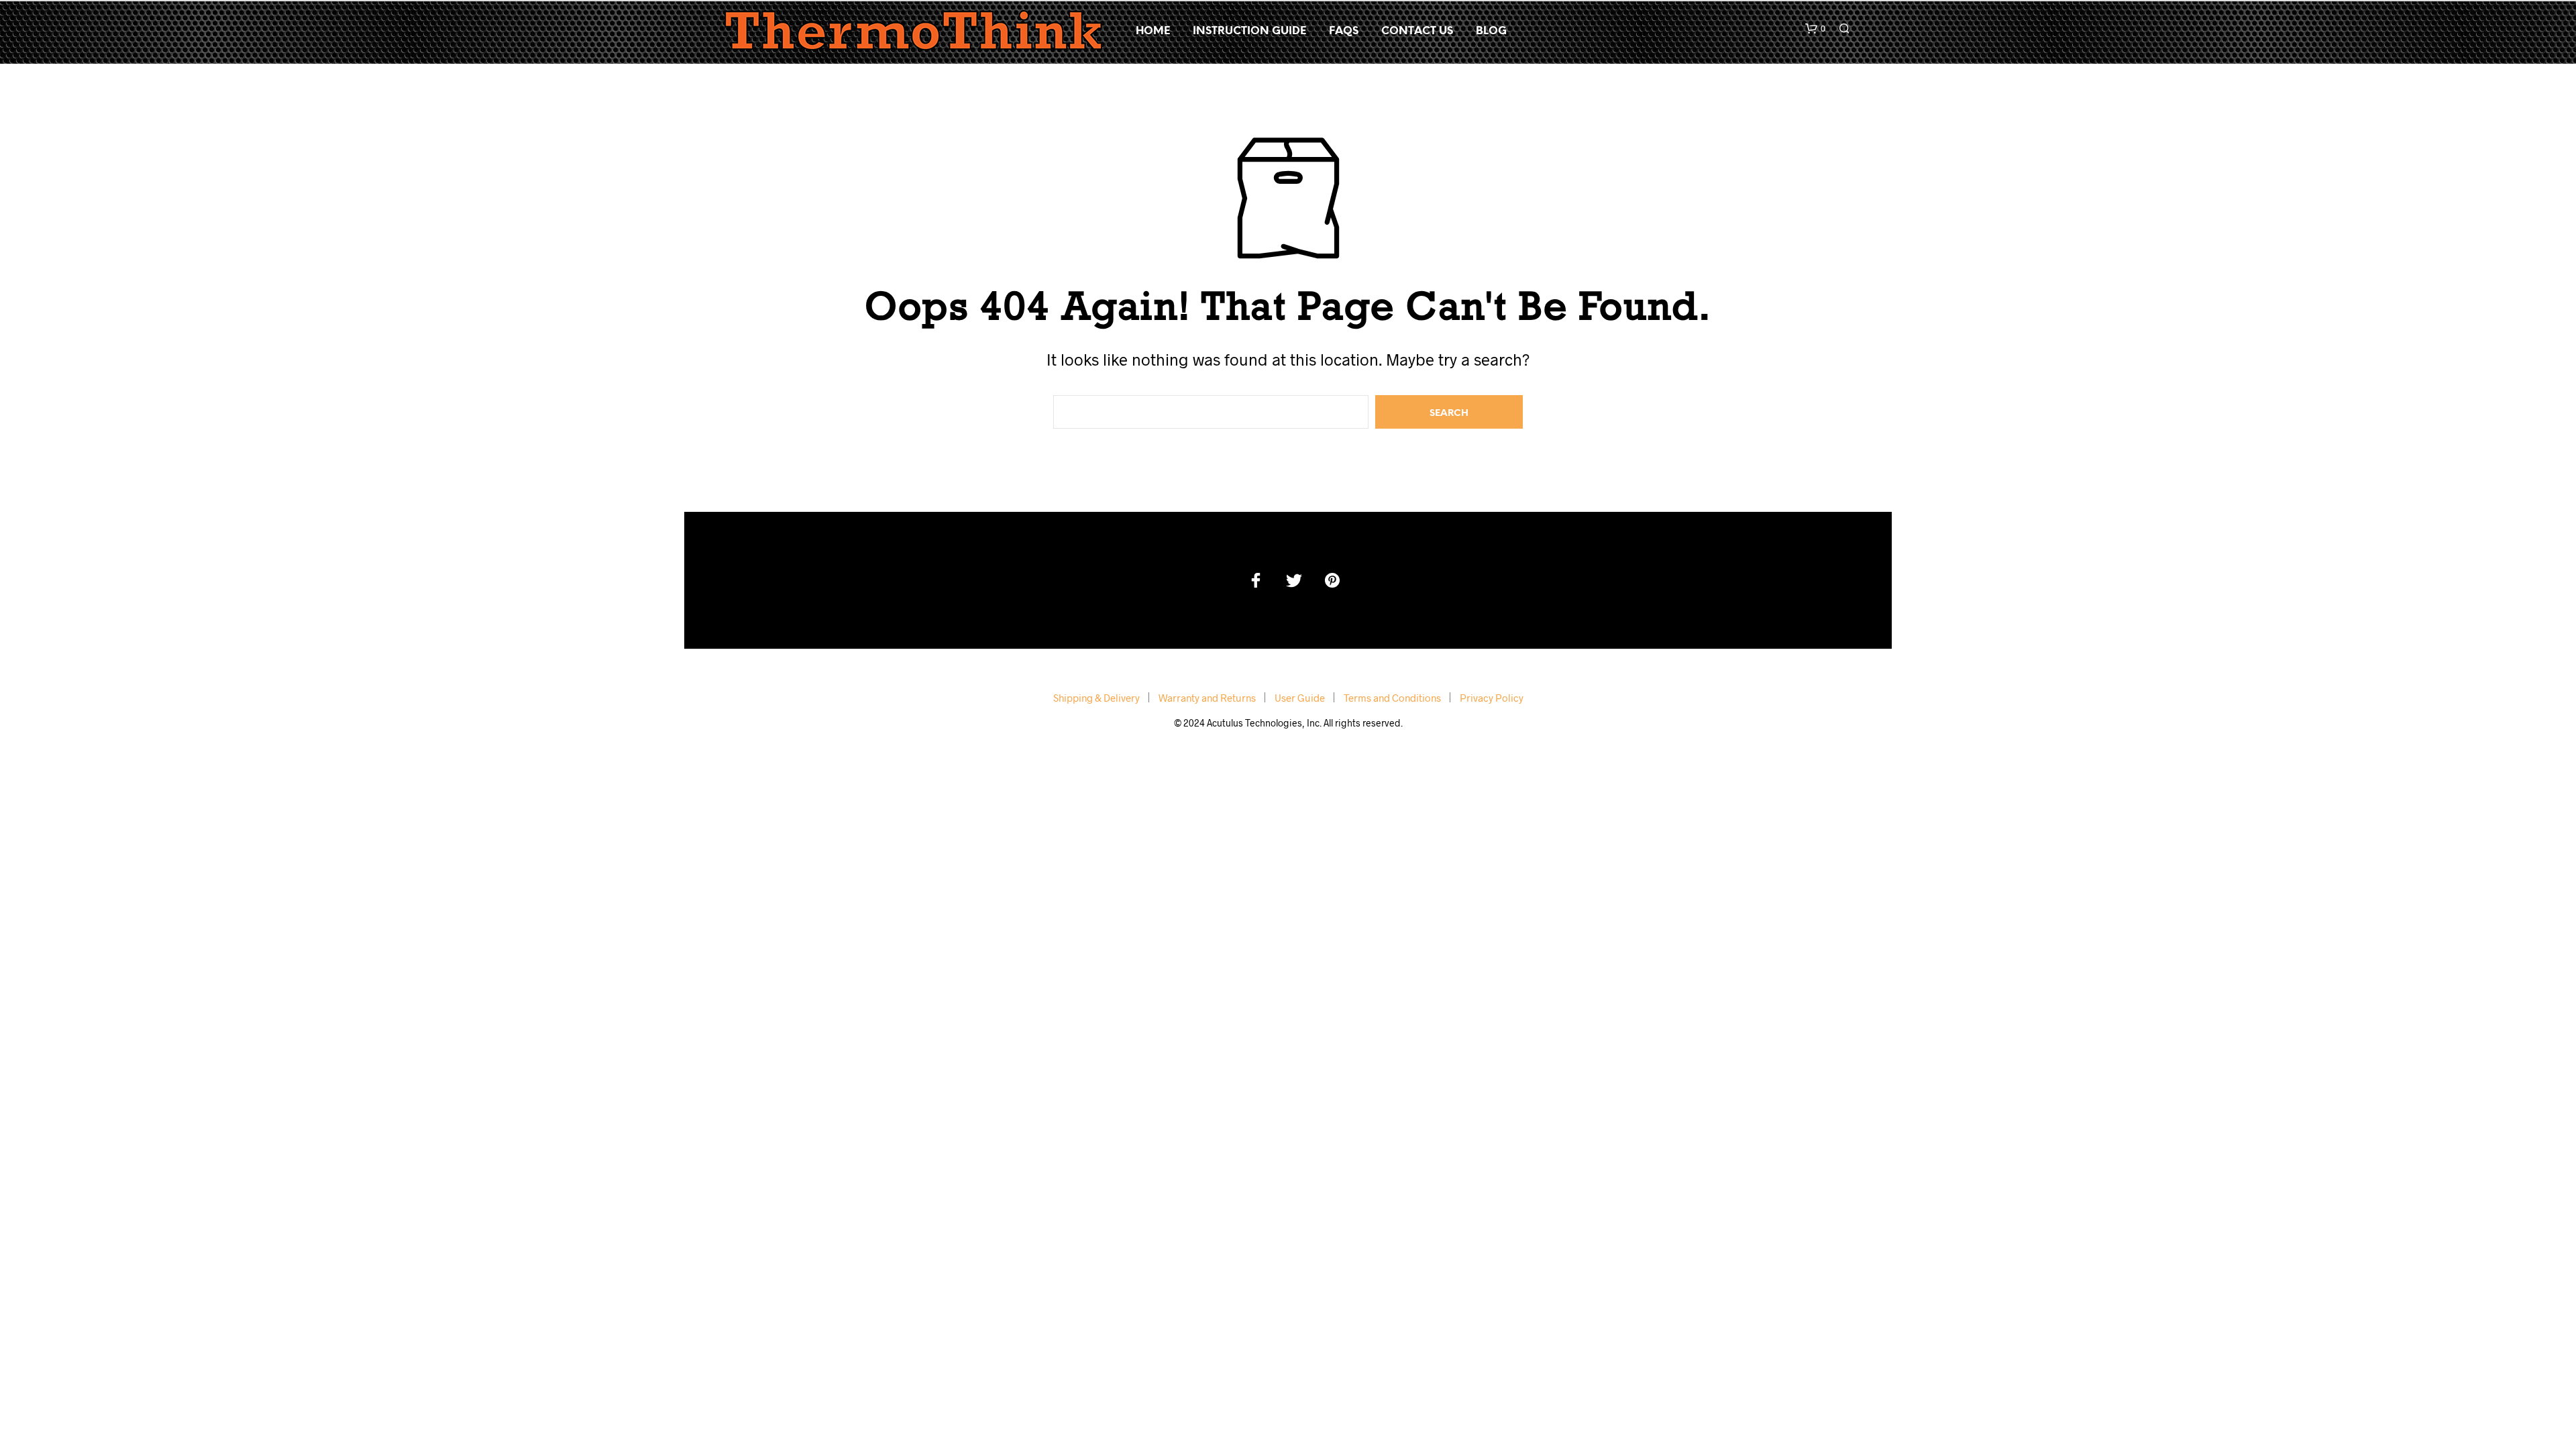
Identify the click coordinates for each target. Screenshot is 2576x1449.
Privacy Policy (1492, 698)
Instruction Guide (1249, 31)
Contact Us (1417, 31)
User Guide (1300, 698)
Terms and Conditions (1392, 698)
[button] (1815, 29)
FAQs (1344, 31)
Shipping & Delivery (1096, 698)
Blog (1491, 31)
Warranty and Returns (1207, 698)
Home (1153, 31)
